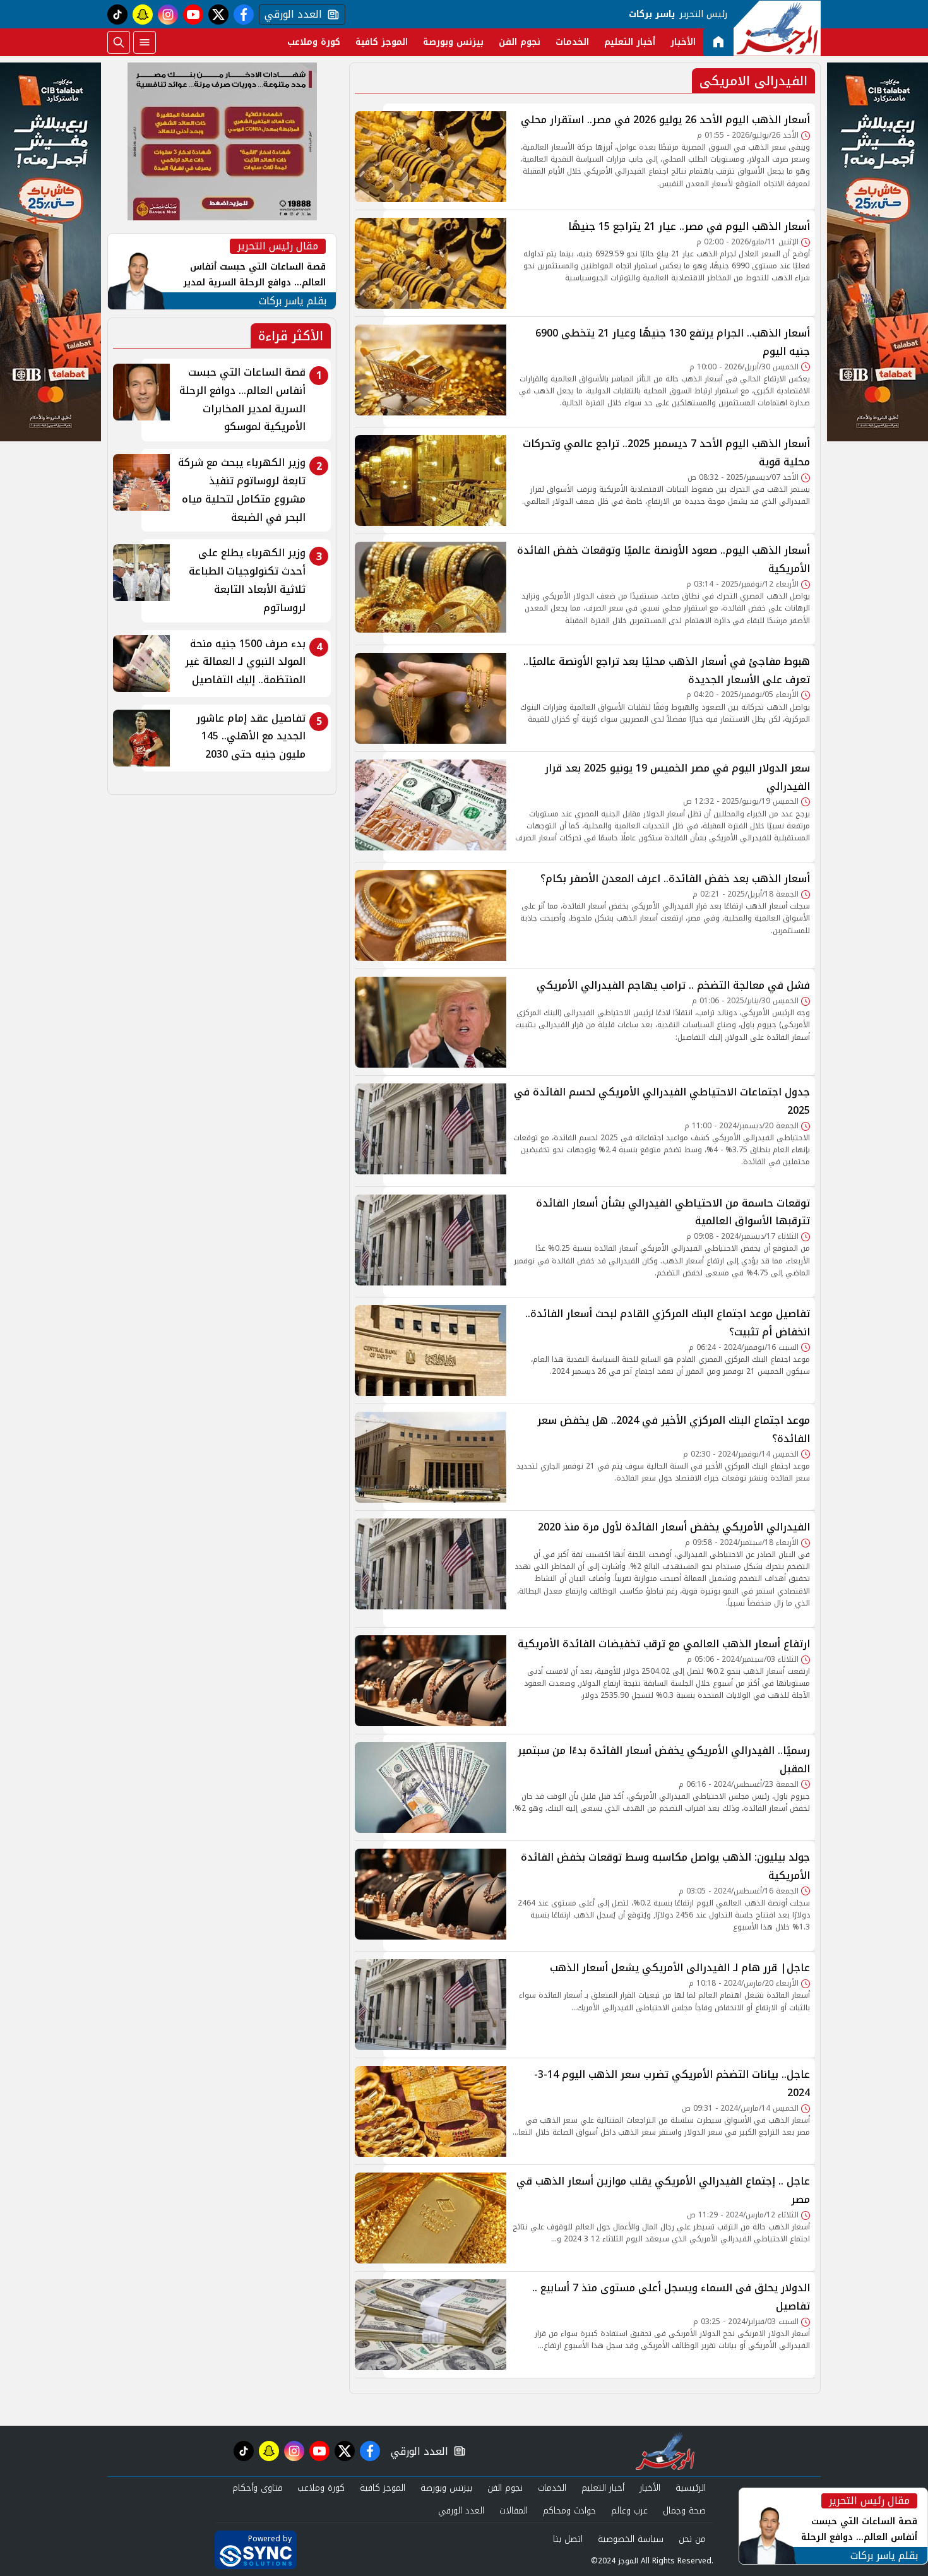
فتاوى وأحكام (257, 2488)
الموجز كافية (382, 42)
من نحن (692, 2539)
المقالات (514, 2511)
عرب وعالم (629, 2511)
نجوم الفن (520, 42)
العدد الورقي (290, 15)
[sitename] (665, 2451)
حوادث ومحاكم (569, 2511)
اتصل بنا (568, 2539)
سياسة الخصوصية (631, 2539)
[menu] (145, 42)
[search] (119, 42)
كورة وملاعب (314, 42)
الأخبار (683, 42)
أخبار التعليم (630, 42)
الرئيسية (691, 2488)
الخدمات (572, 42)
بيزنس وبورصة (453, 42)
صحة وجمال (684, 2511)
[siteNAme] (777, 28)
